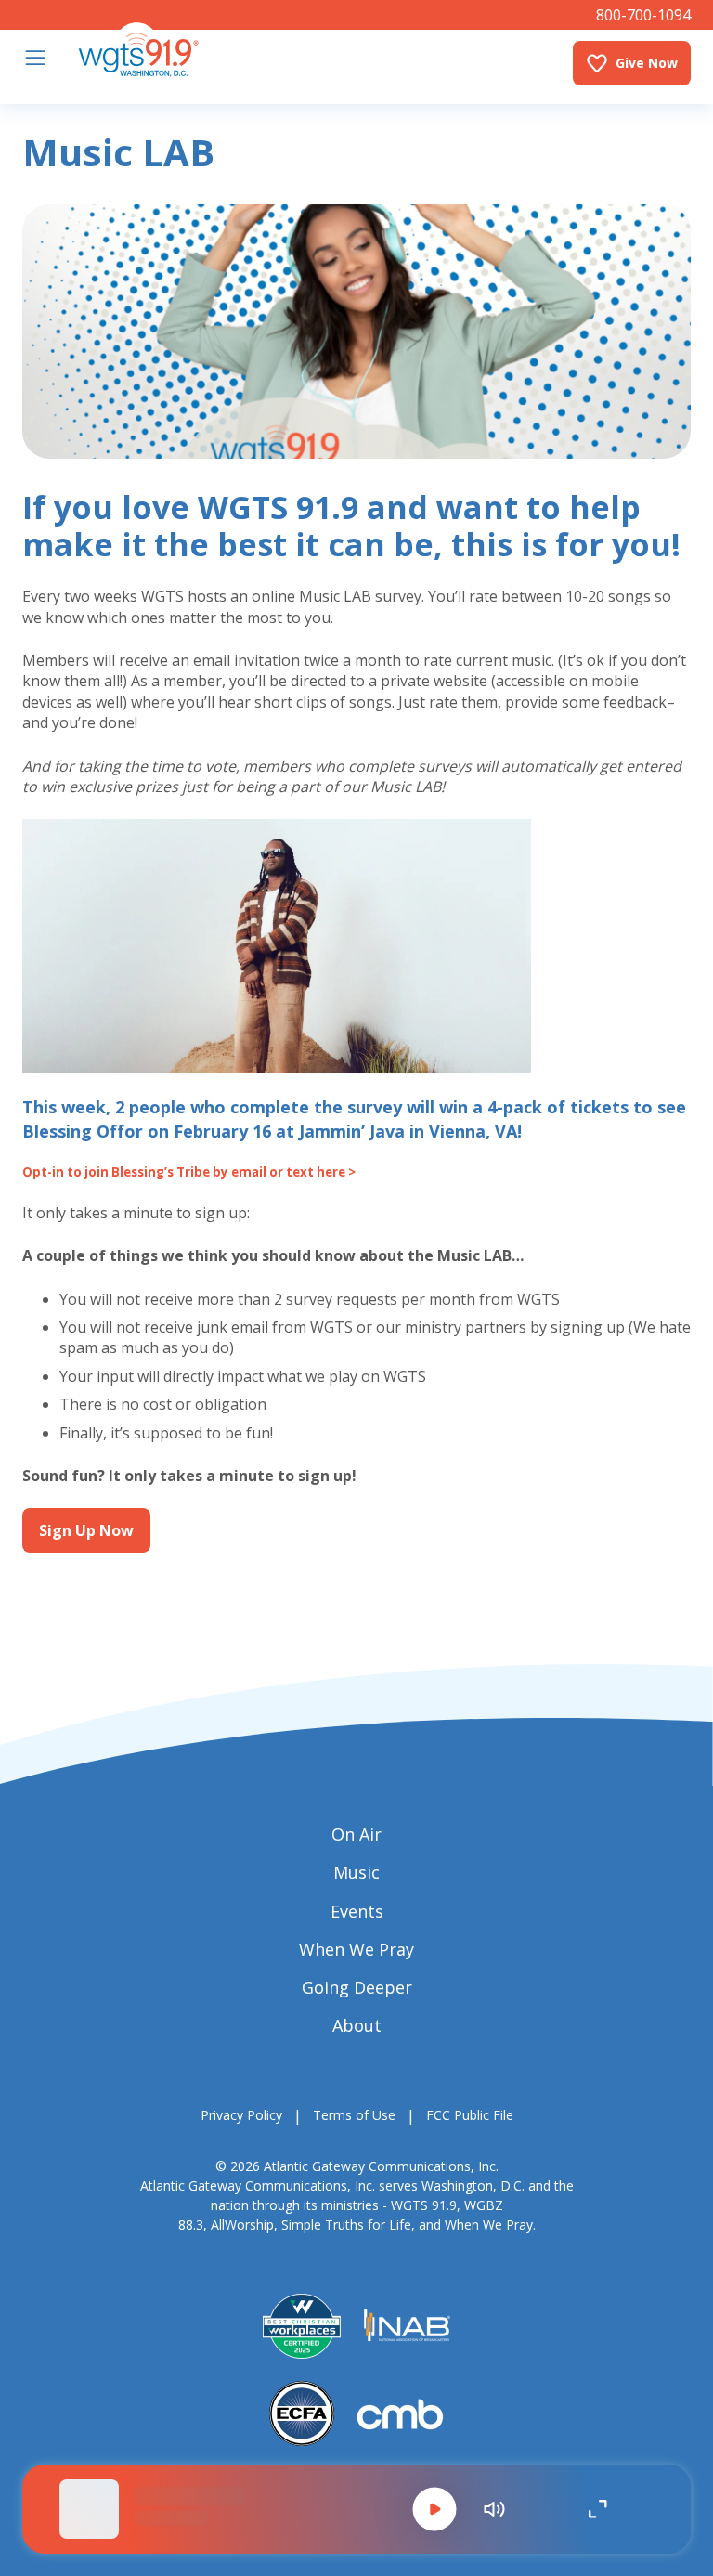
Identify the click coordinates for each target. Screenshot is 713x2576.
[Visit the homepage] (138, 50)
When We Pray (489, 2225)
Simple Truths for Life (346, 2225)
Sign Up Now (86, 1530)
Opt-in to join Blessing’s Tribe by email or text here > (189, 1172)
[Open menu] (35, 58)
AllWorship (242, 2225)
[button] (434, 2509)
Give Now (647, 63)
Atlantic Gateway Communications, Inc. (258, 2186)
